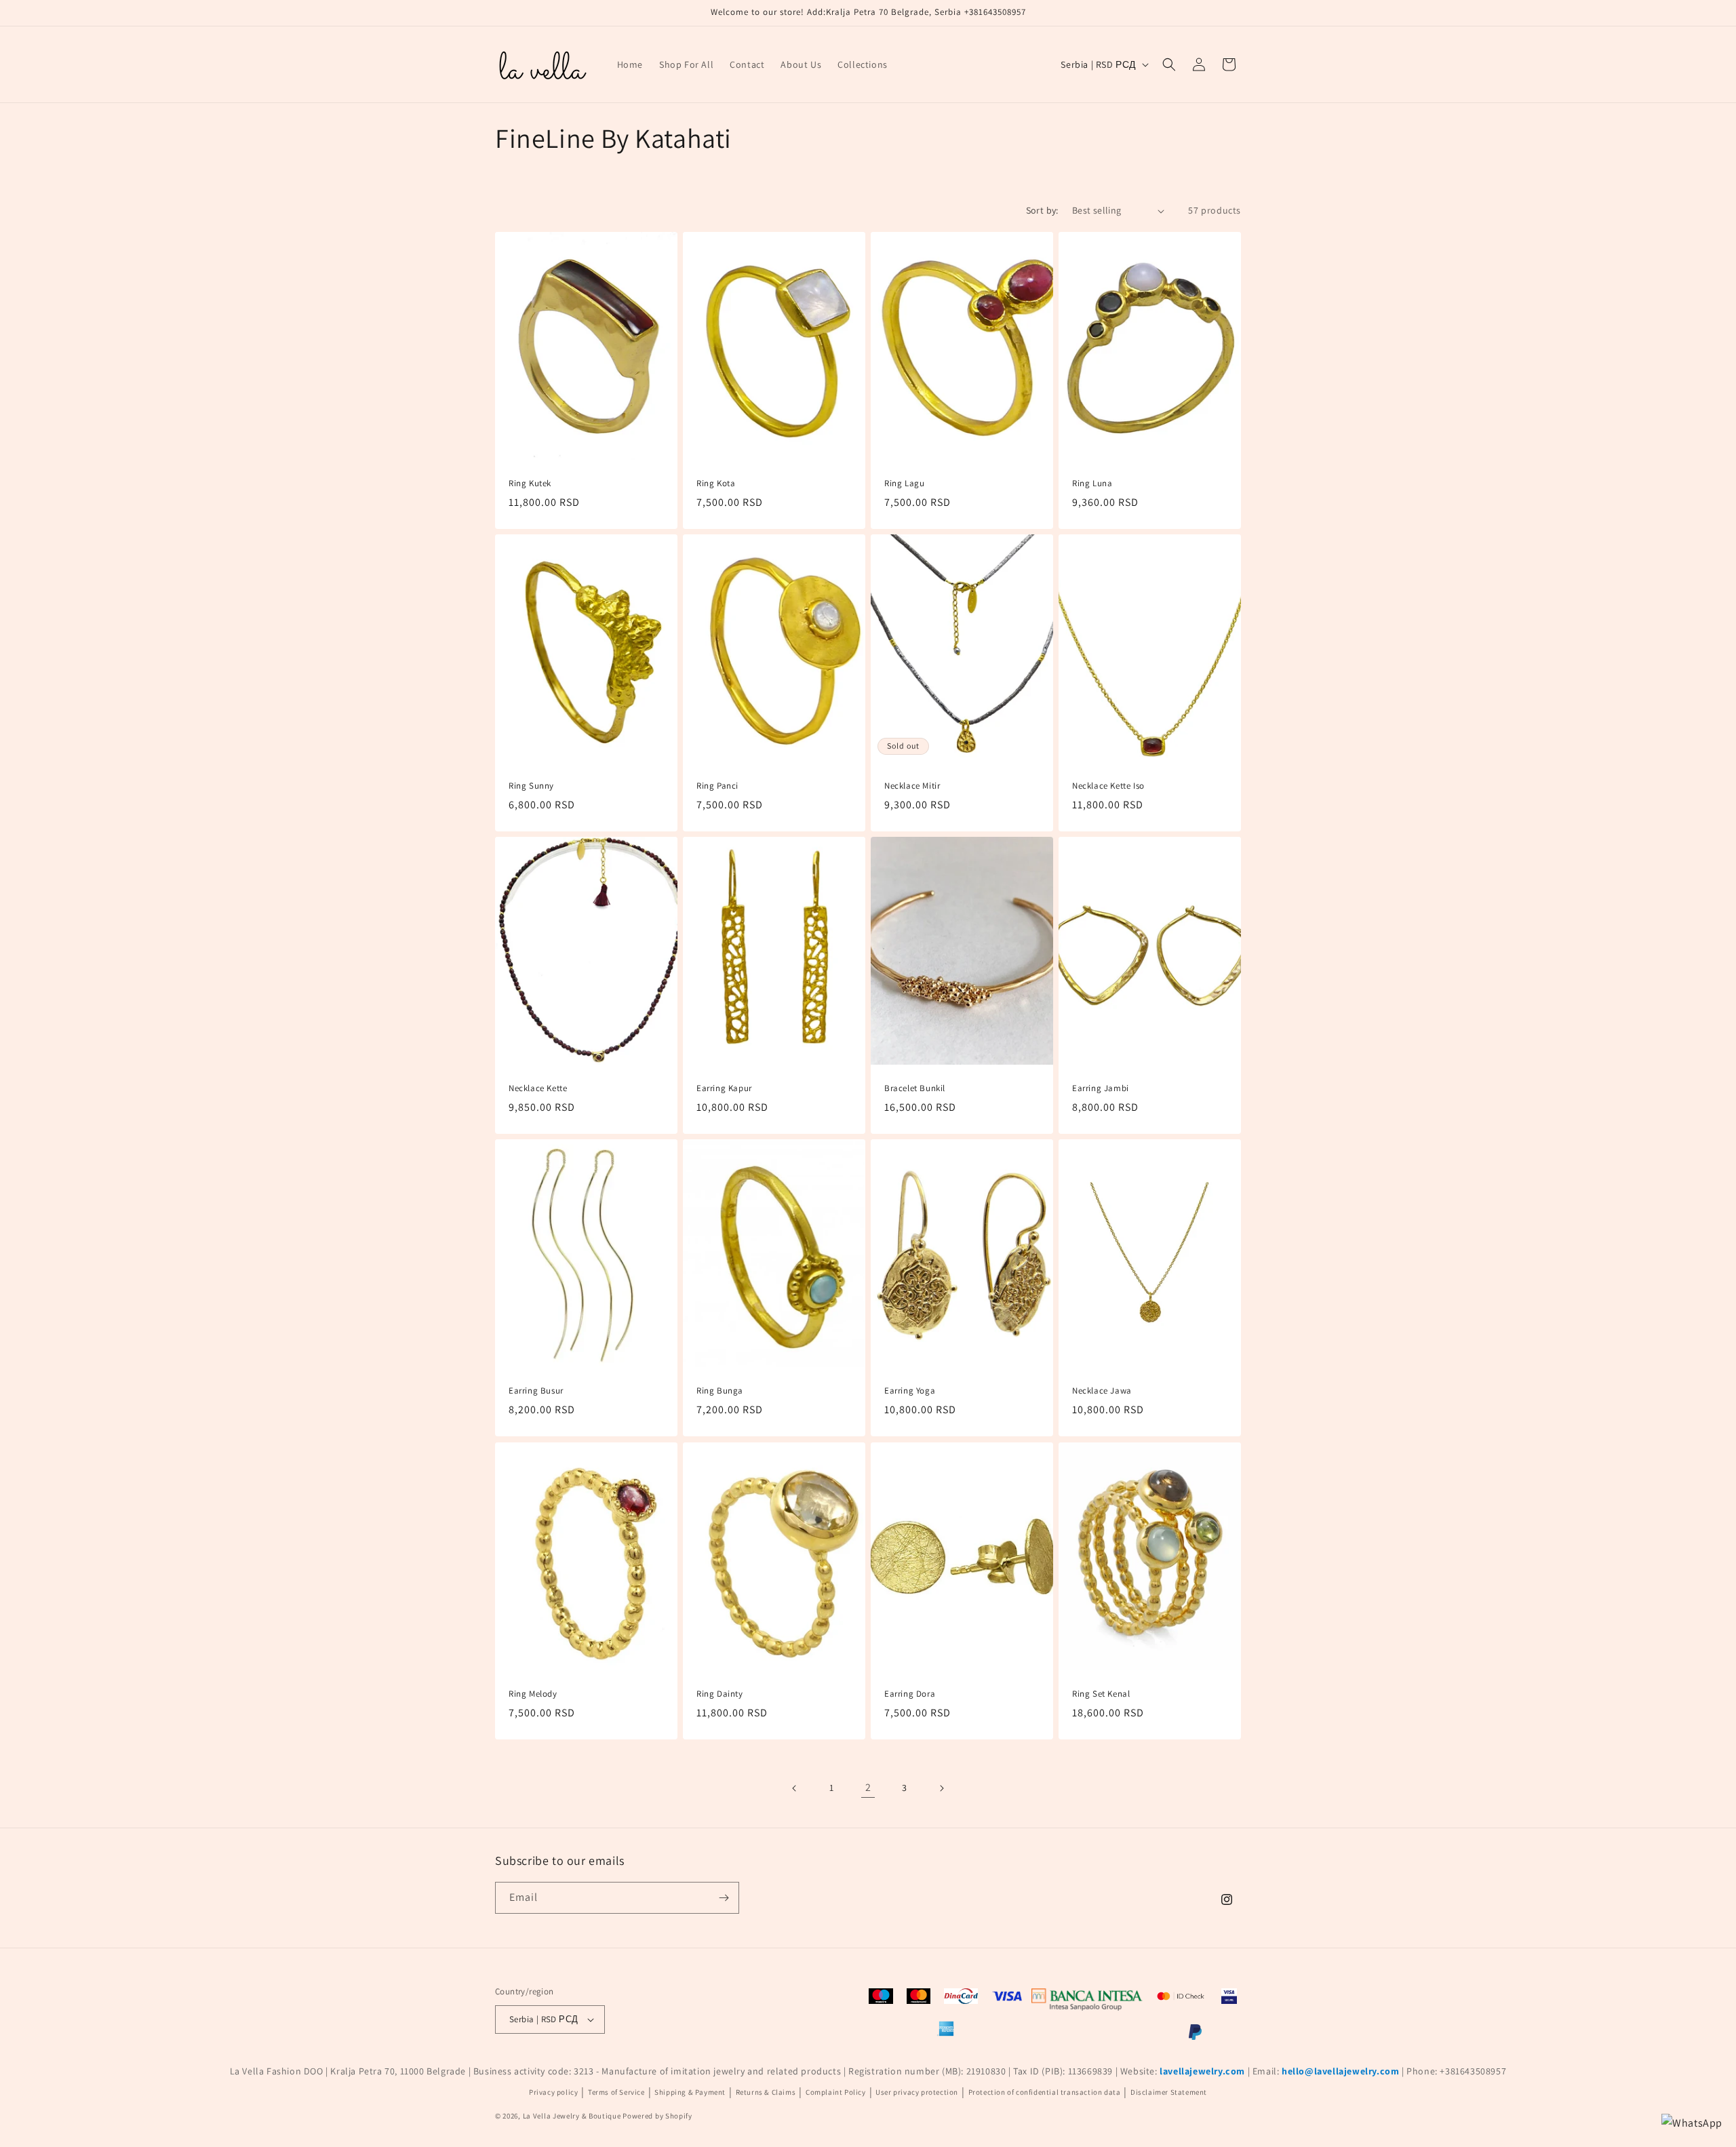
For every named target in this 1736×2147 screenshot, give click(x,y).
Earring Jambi (1101, 1089)
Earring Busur (536, 1392)
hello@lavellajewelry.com (1340, 2071)
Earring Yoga (910, 1392)
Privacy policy (553, 2092)
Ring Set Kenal (1101, 1694)
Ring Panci (717, 786)
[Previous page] (795, 1788)
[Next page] (941, 1788)
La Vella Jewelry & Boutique (572, 2116)
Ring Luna (1092, 484)
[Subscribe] (724, 1898)
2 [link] (868, 1787)
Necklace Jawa (1102, 1392)
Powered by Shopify (657, 2116)
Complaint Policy (836, 2092)
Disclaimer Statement (1169, 2092)
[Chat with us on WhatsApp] (1692, 2124)
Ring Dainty (720, 1694)
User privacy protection (917, 2092)
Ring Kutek (530, 484)
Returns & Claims (766, 2092)
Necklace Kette (538, 1089)
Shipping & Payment (690, 2092)
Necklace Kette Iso (1108, 786)
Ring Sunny (531, 786)
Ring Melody (533, 1694)
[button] (1169, 64)
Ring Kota (716, 484)
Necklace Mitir (912, 786)
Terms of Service (616, 2092)
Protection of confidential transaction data (1045, 2092)
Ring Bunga (720, 1392)
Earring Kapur (724, 1089)
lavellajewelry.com (1202, 2071)
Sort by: (1042, 210)
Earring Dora (910, 1694)
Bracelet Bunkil (915, 1089)
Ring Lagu (904, 484)
